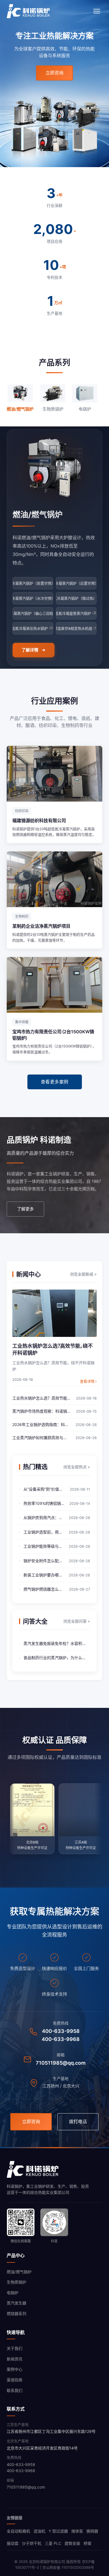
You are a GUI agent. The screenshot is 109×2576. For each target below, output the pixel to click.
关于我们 (15, 2348)
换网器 (92, 2531)
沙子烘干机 (32, 2543)
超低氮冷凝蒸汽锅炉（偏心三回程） (33, 613)
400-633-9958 (61, 2031)
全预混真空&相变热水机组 (76, 628)
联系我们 (15, 2390)
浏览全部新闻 (83, 1274)
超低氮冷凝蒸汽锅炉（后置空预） (76, 583)
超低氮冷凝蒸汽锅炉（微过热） (76, 598)
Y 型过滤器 (58, 2531)
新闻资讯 (15, 2359)
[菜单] (97, 11)
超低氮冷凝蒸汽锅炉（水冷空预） (33, 598)
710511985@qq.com (61, 2063)
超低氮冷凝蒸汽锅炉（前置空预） (33, 583)
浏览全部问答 (77, 1621)
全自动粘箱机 (18, 2531)
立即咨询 (54, 73)
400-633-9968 (61, 2039)
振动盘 (13, 2543)
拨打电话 (78, 2121)
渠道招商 (15, 2380)
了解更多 (25, 1209)
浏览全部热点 (77, 1467)
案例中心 (15, 2369)
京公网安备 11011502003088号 (68, 2567)
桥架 (87, 2543)
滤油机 (39, 2531)
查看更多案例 (55, 1082)
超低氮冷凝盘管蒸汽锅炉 (76, 613)
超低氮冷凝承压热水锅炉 (33, 628)
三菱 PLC (53, 2543)
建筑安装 (72, 2543)
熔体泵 (77, 2531)
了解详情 (30, 650)
